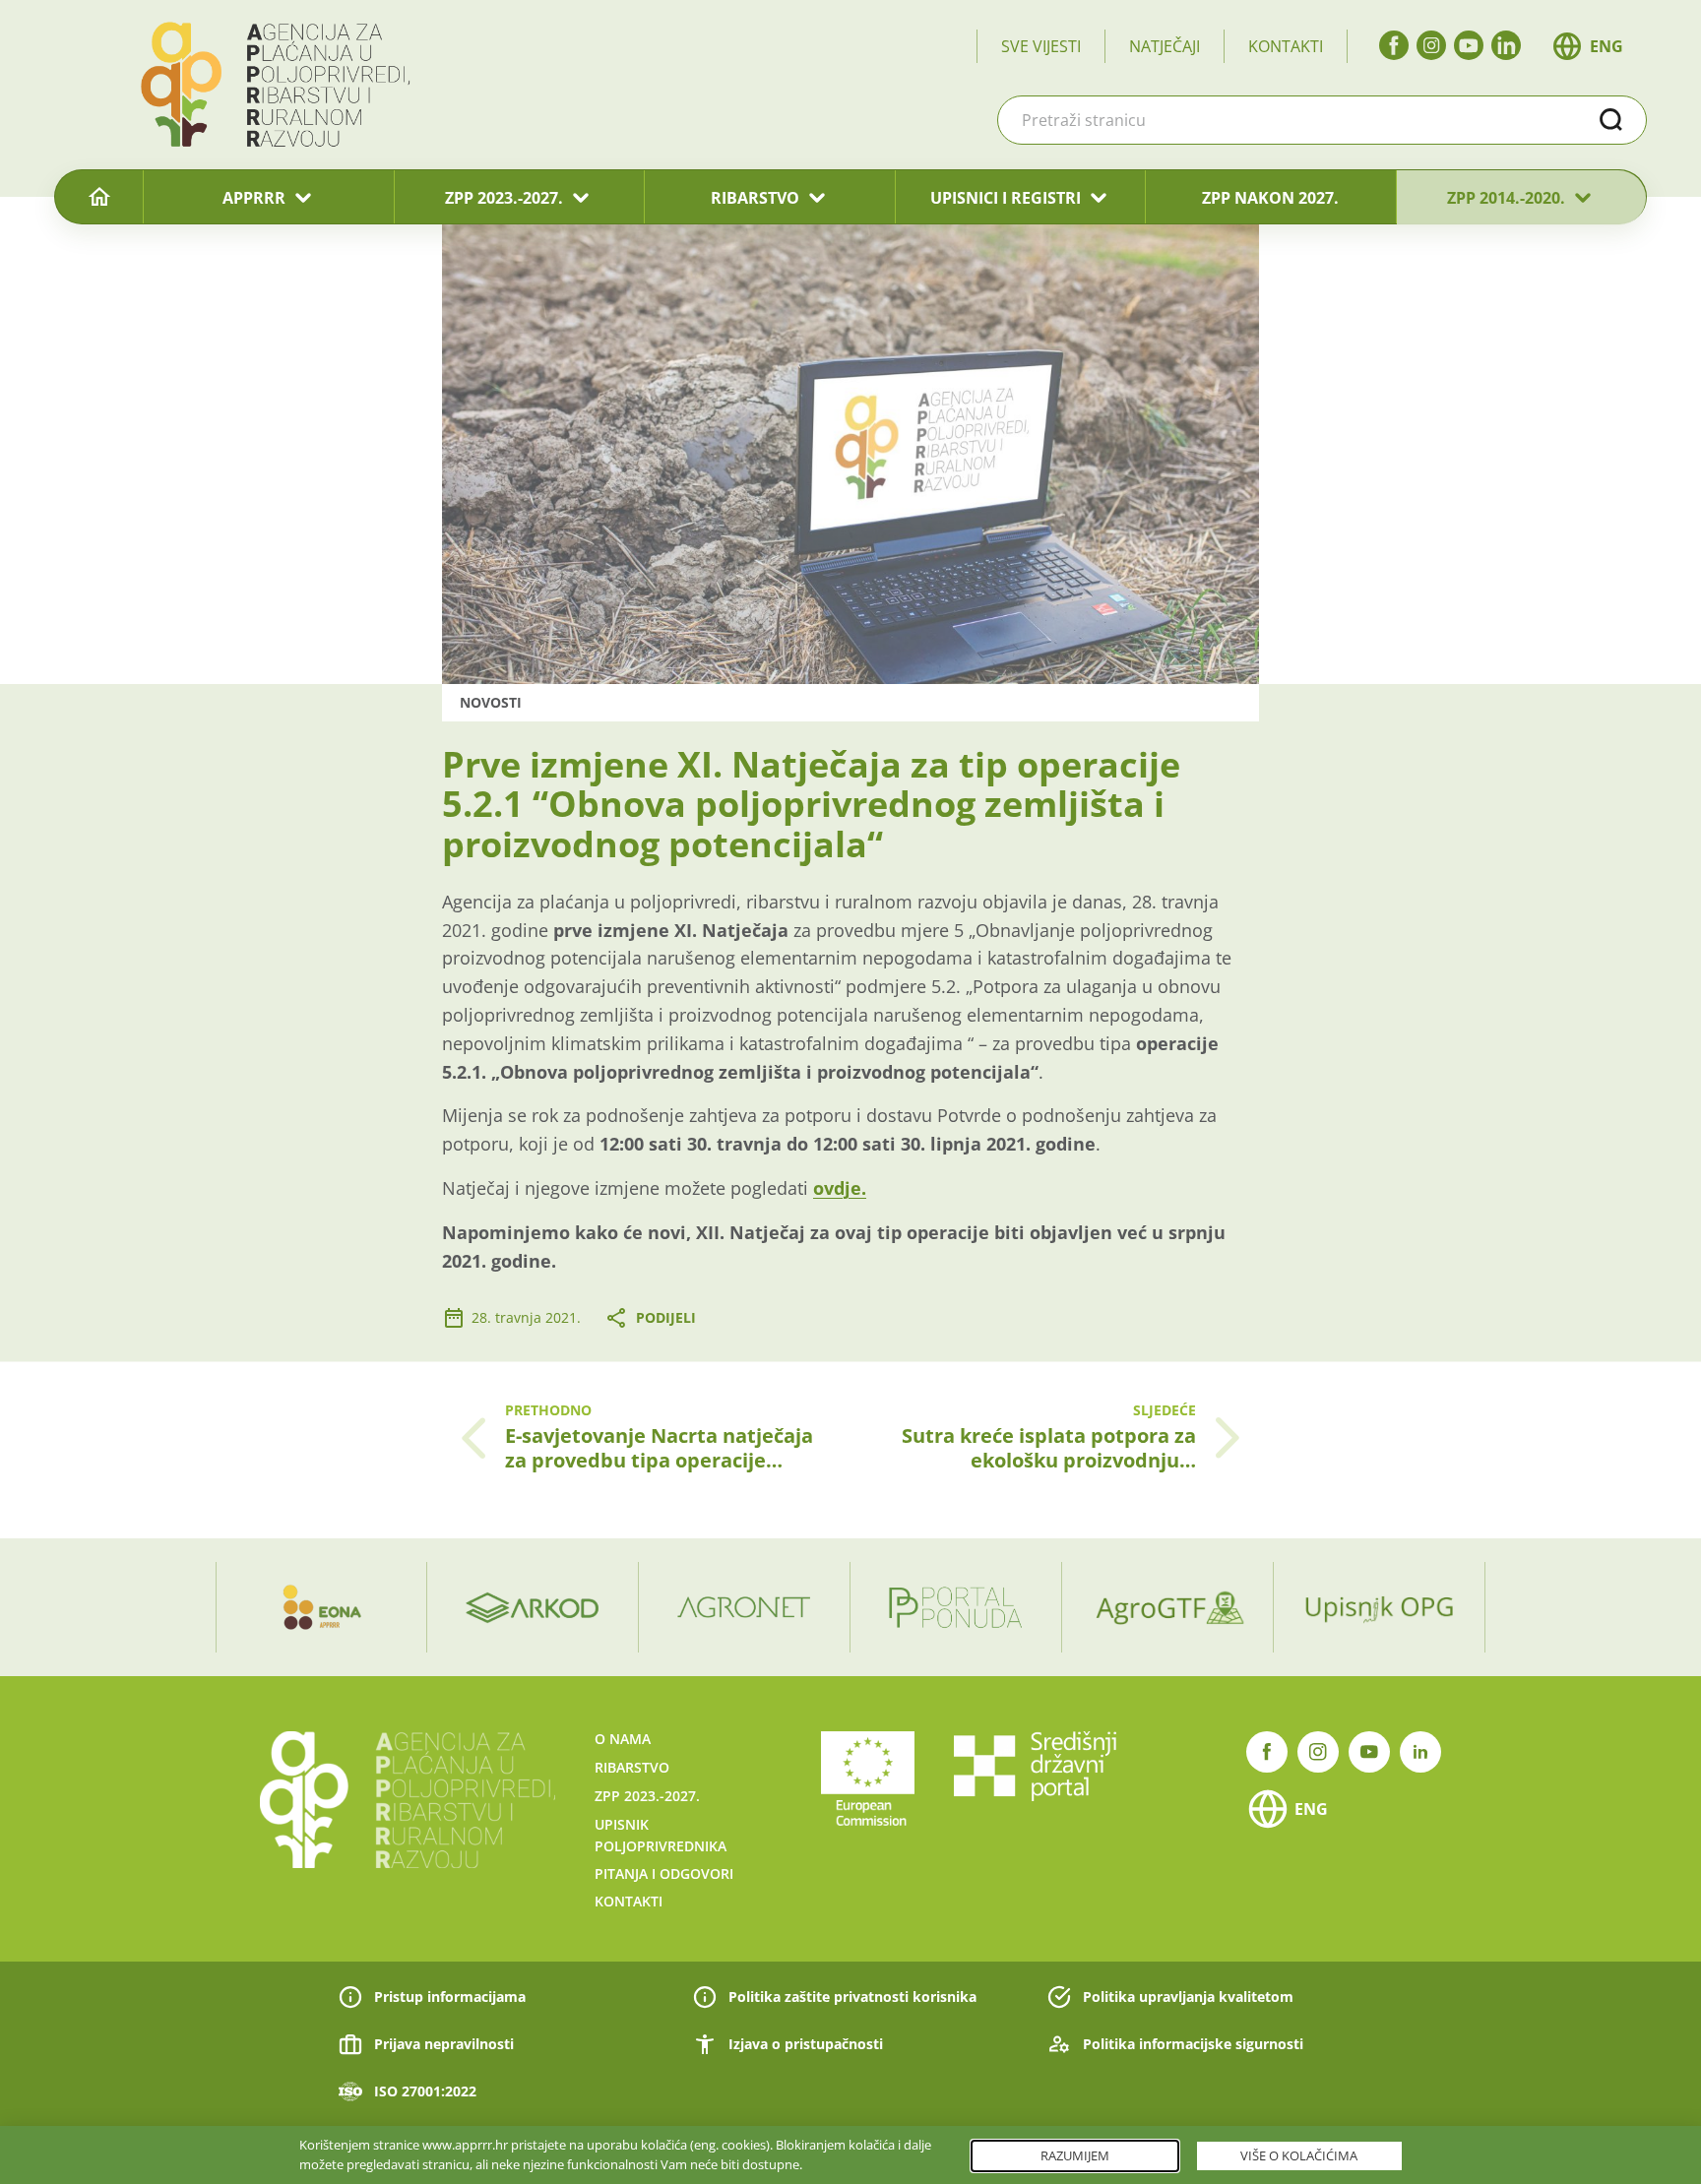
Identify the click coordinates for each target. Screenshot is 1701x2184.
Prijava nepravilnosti (444, 2044)
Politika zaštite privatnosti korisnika (852, 1997)
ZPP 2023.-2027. (504, 198)
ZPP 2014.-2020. (1506, 198)
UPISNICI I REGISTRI (1006, 198)
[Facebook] (1394, 45)
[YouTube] (1469, 45)
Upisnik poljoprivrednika (661, 1835)
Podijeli (666, 1317)
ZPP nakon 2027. (1270, 198)
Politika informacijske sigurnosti (1193, 2044)
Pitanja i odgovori (664, 1873)
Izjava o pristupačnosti (806, 2044)
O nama (623, 1739)
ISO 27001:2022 (425, 2091)
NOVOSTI (491, 702)
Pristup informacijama (450, 1997)
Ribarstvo (632, 1767)
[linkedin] (1506, 45)
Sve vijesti (1041, 46)
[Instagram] (1431, 45)
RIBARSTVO (755, 198)
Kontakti (1286, 46)
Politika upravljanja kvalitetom (1188, 1997)
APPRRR (254, 198)
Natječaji (1165, 46)
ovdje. (840, 1188)
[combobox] (1322, 120)
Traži (1611, 120)
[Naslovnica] (99, 198)
